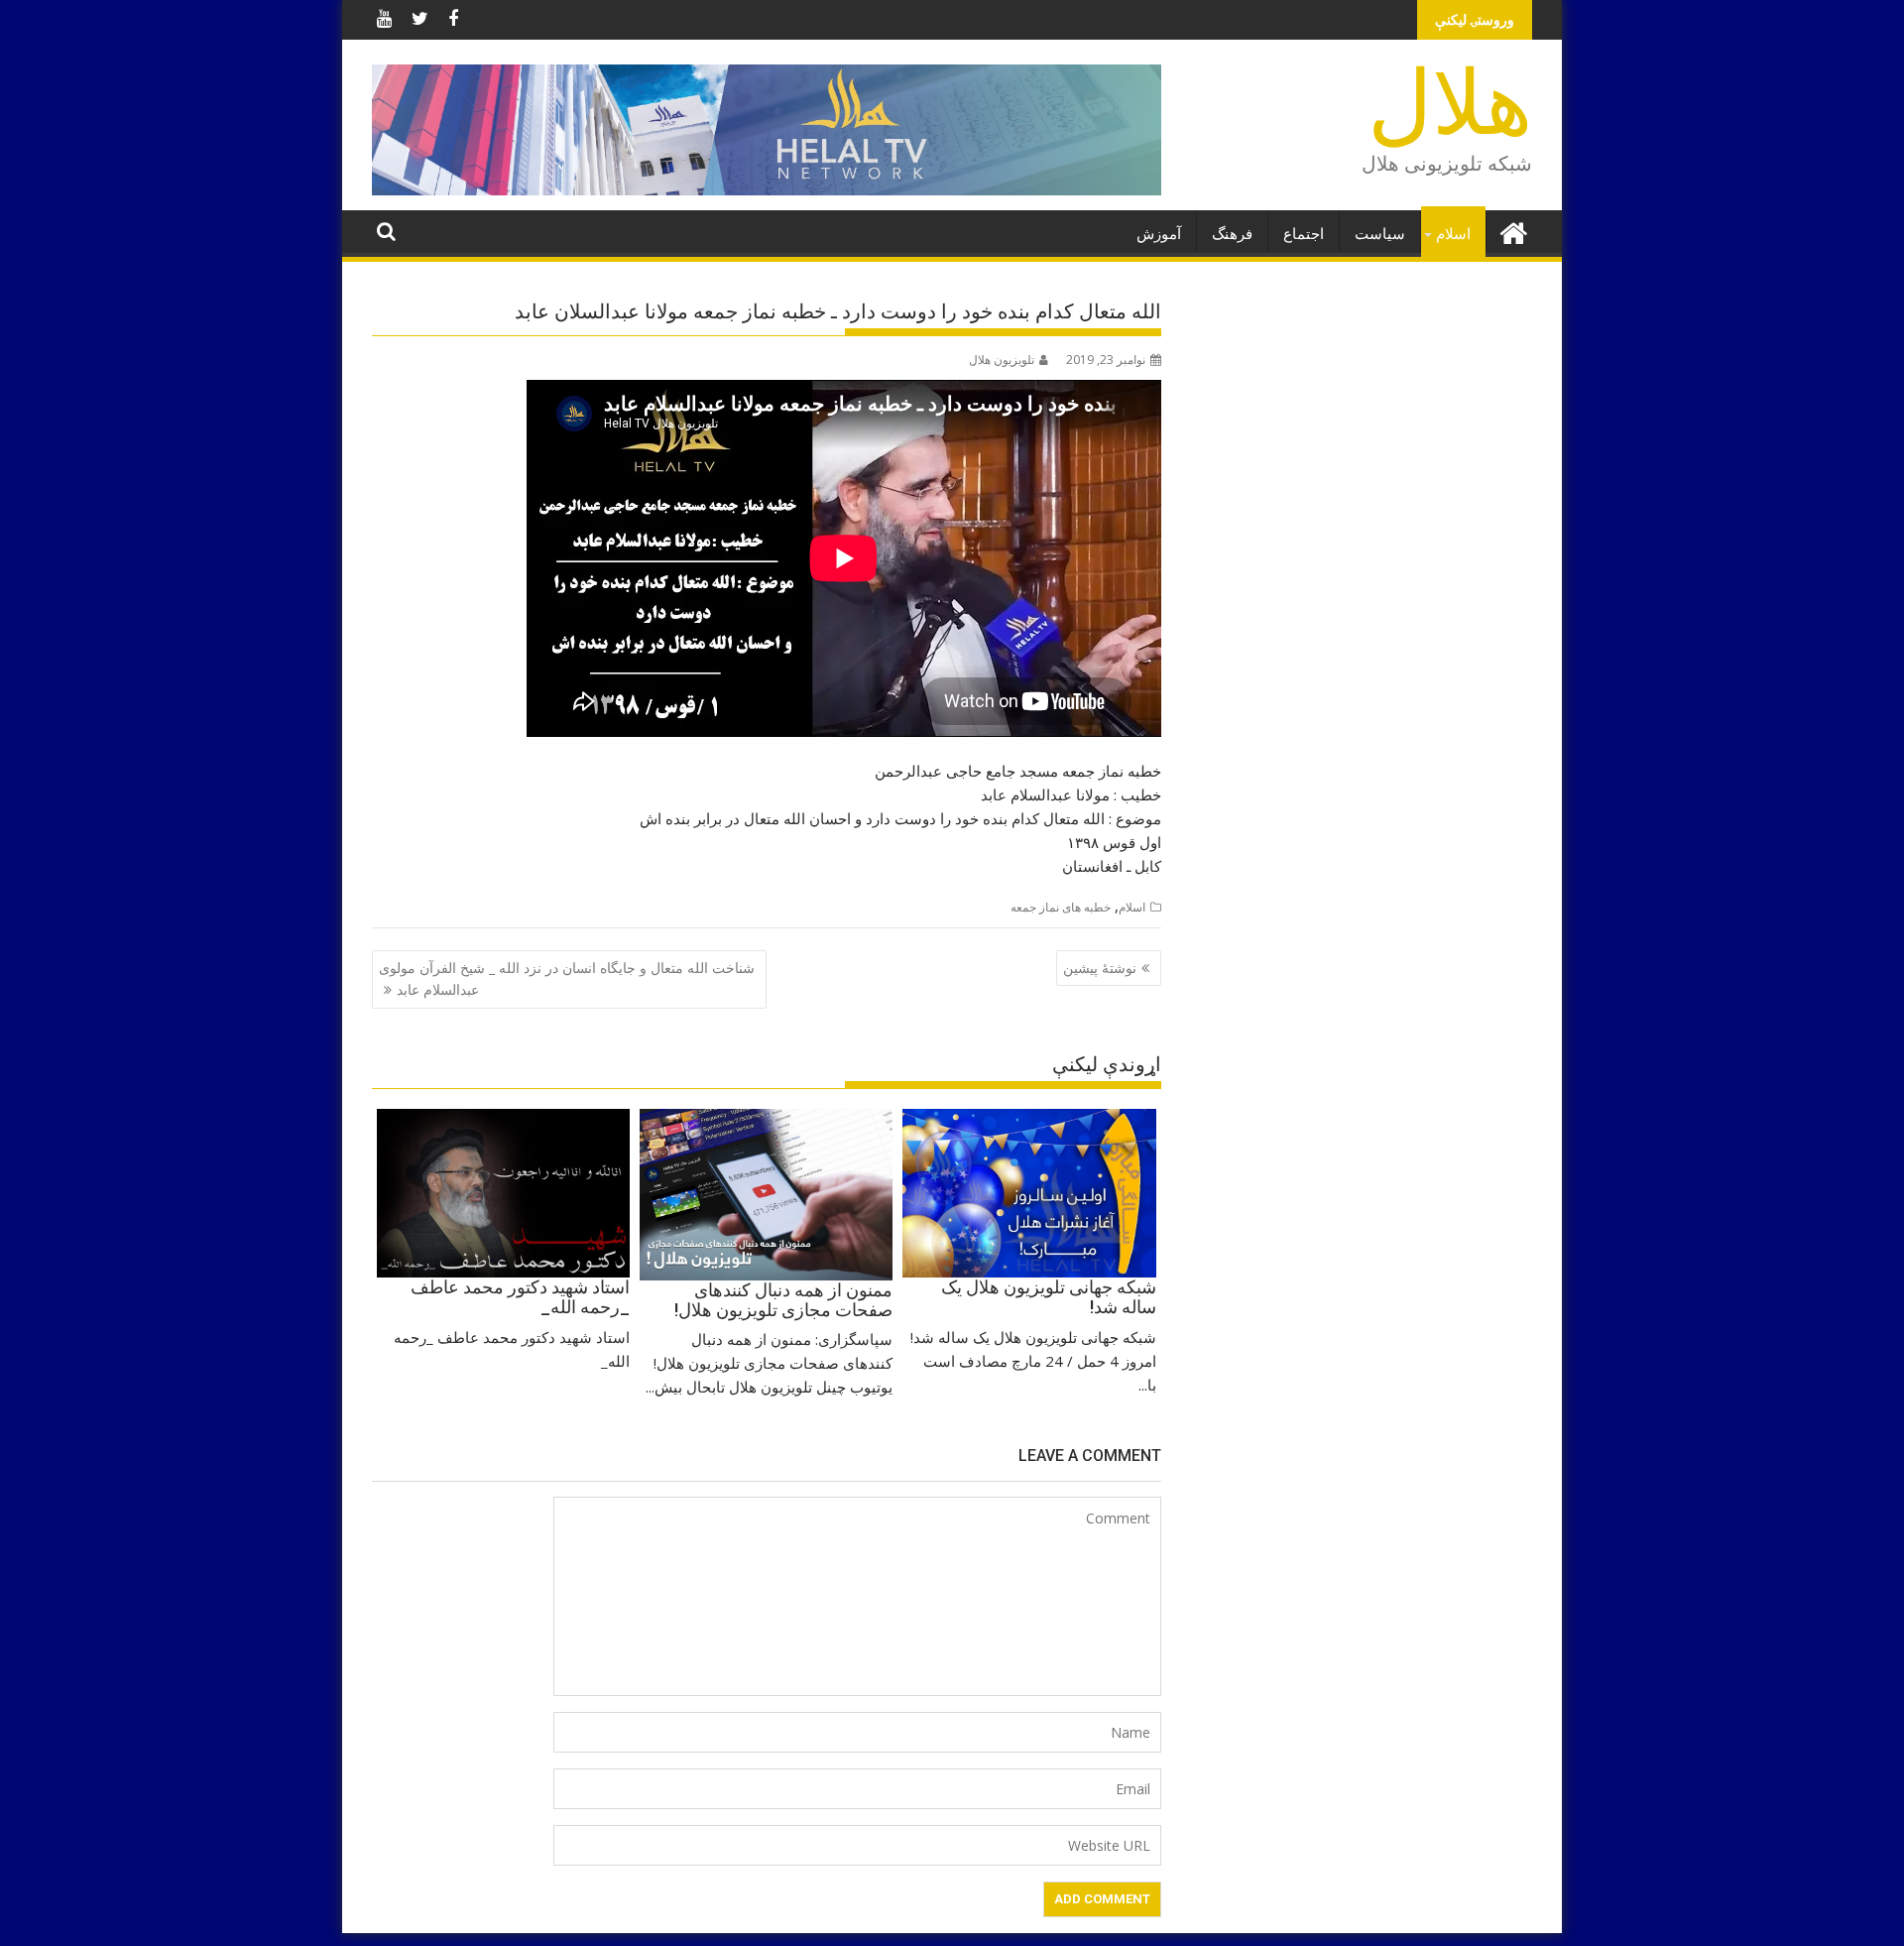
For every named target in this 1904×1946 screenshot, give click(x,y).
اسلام (1453, 234)
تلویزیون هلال (1002, 360)
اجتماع (1304, 234)
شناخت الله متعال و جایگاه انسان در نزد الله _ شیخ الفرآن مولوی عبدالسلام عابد (567, 978)
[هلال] (1513, 231)
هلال (1450, 104)
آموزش (1159, 234)
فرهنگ (1232, 234)
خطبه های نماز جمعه (1061, 907)
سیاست (1380, 234)
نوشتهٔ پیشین (1100, 968)
